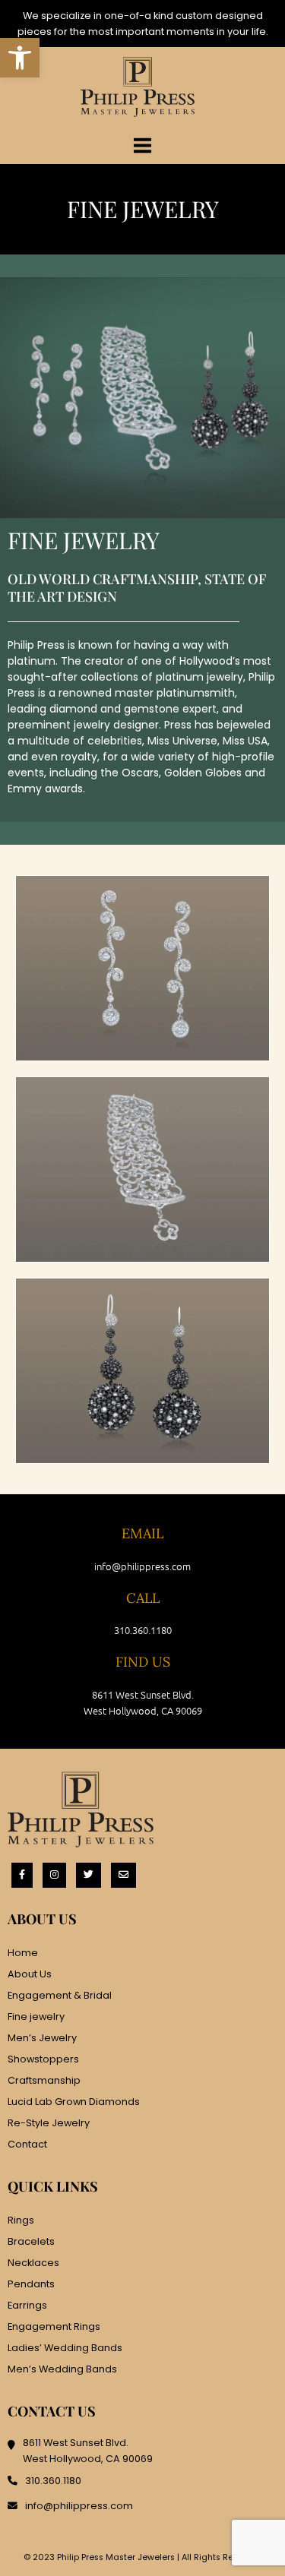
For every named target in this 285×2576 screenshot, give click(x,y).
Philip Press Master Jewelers (116, 2557)
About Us (30, 1974)
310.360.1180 (143, 1630)
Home (23, 1953)
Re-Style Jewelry (49, 2123)
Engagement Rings (54, 2326)
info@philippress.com (142, 1566)
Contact (27, 2144)
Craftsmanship (44, 2080)
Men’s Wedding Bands (62, 2369)
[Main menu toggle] (142, 145)
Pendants (31, 2284)
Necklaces (33, 2263)
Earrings (27, 2305)
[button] (20, 58)
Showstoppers (43, 2059)
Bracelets (31, 2241)
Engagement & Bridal (60, 1995)
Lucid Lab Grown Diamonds (74, 2102)
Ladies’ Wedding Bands (65, 2348)
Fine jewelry (36, 2017)
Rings (21, 2220)
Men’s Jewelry (42, 2038)
